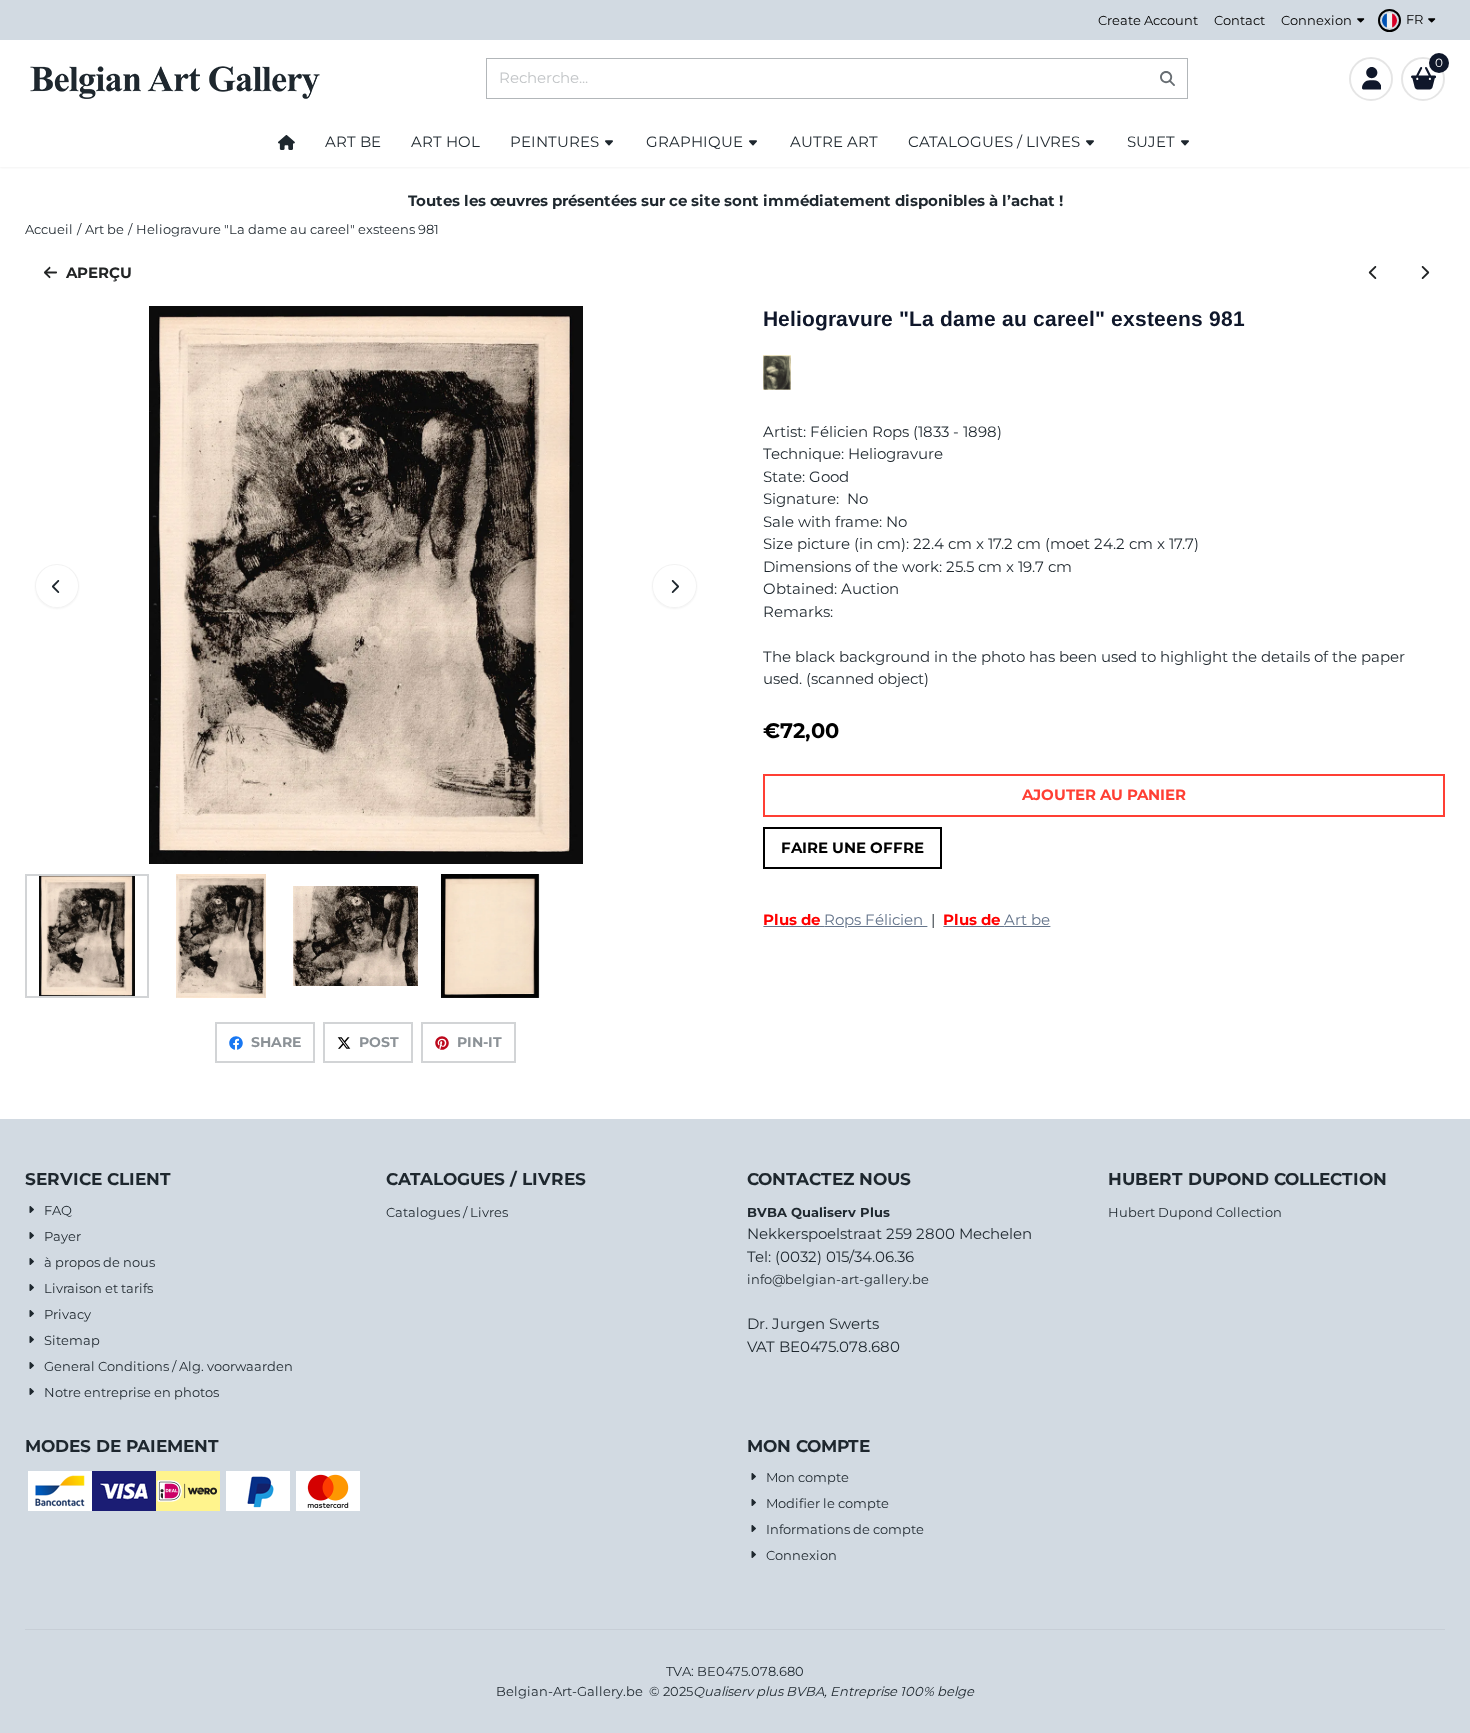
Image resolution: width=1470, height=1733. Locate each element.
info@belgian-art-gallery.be (838, 1279)
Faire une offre (852, 847)
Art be (996, 919)
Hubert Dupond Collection (1195, 1212)
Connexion (1316, 20)
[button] (1409, 20)
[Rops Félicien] (777, 384)
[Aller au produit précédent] (1373, 273)
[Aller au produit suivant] (1424, 273)
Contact (1239, 20)
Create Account (1148, 20)
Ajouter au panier (1104, 794)
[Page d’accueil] (286, 142)
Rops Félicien (845, 919)
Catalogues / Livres (447, 1212)
